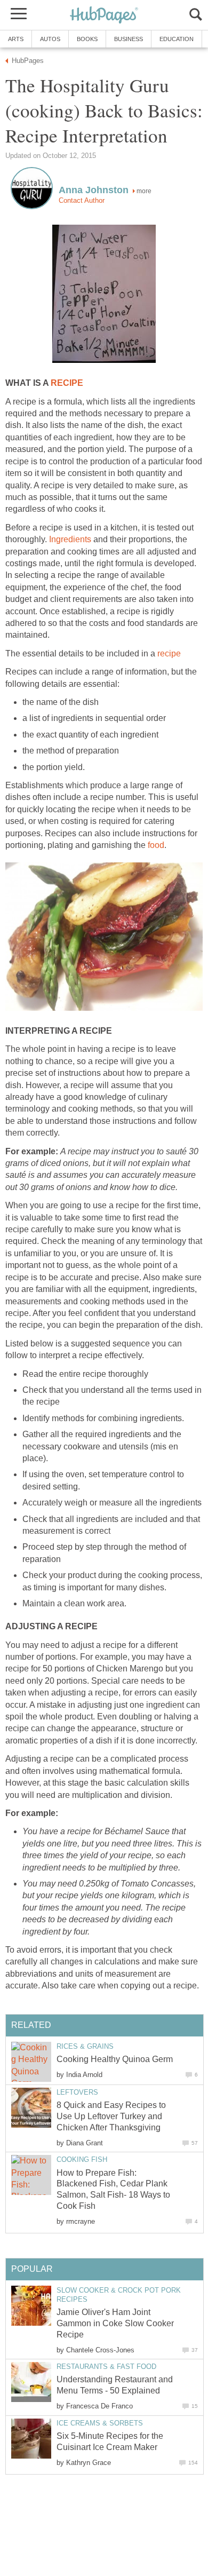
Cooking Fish (82, 2159)
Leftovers (77, 2092)
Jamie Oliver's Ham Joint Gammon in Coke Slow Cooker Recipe (115, 2323)
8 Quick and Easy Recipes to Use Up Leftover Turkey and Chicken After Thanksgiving (111, 2116)
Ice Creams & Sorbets (100, 2423)
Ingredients (70, 539)
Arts (16, 39)
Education (177, 39)
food (156, 845)
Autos (50, 39)
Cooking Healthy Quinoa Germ (115, 2059)
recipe (169, 653)
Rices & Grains (85, 2046)
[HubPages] (104, 16)
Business (129, 39)
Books (87, 39)
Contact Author (82, 200)
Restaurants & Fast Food (106, 2367)
